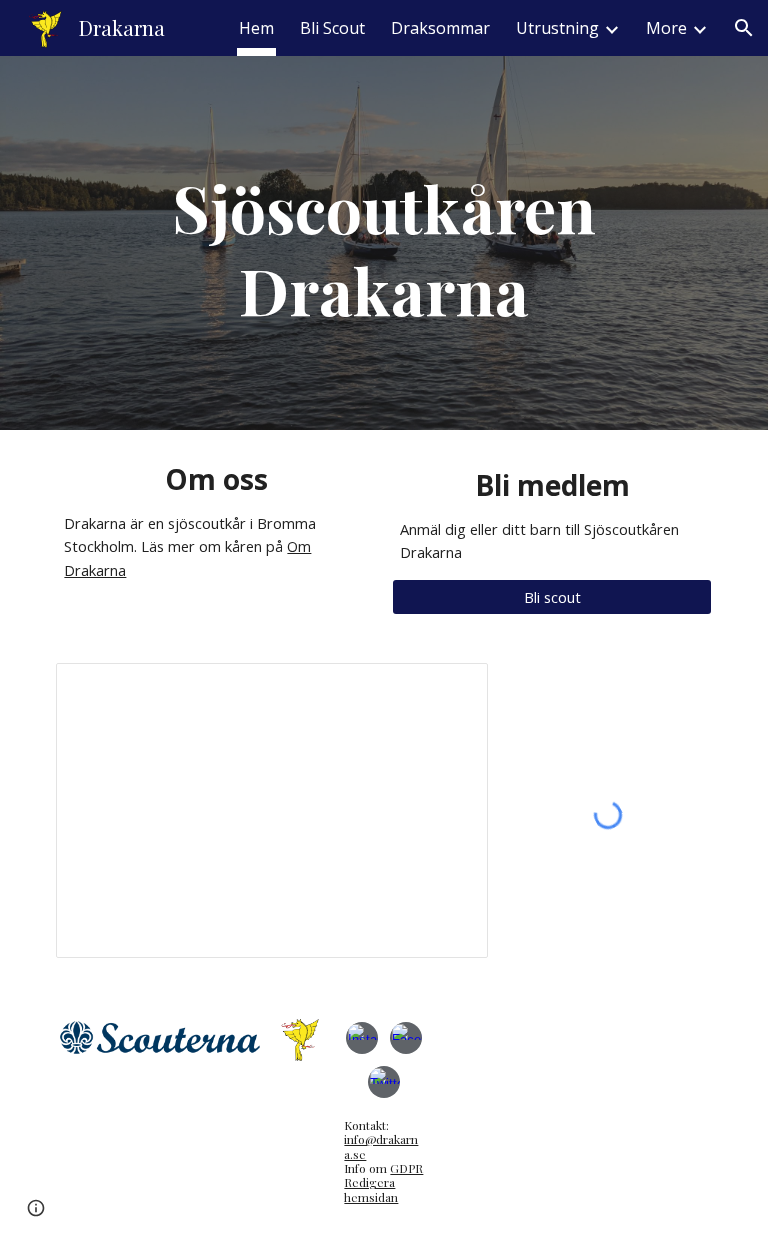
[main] (383, 243)
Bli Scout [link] (332, 28)
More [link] (666, 28)
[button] (744, 28)
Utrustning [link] (557, 28)
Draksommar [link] (440, 28)
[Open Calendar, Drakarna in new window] (450, 689)
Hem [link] (256, 28)
